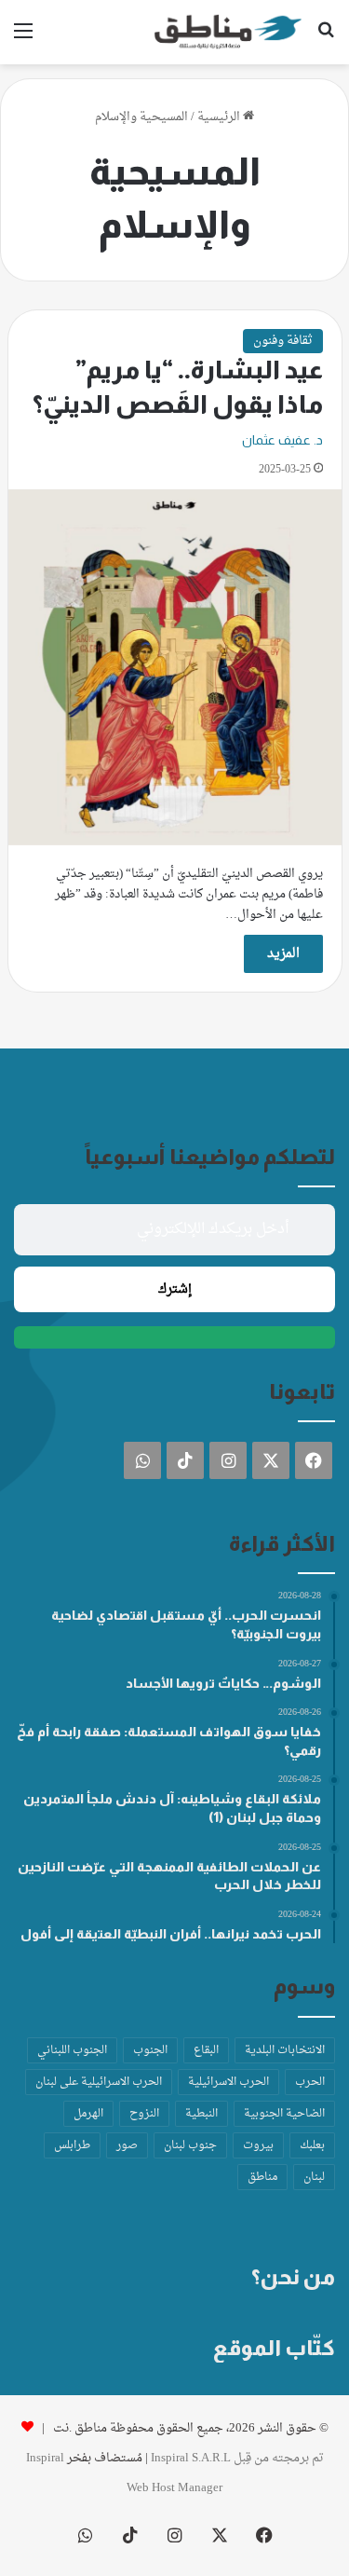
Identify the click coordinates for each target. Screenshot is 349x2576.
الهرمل (88, 2114)
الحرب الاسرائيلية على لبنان (99, 2082)
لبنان (314, 2177)
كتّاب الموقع (274, 2348)
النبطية (201, 2114)
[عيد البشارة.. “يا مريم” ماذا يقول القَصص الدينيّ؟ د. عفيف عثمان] (175, 667)
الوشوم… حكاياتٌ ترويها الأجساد (223, 1683)
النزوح (144, 2114)
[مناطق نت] (228, 32)
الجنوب (150, 2050)
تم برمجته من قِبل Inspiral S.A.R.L (237, 2458)
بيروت (258, 2145)
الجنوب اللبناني (72, 2050)
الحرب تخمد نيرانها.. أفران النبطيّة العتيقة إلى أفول (171, 1934)
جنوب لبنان (190, 2145)
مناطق (262, 2177)
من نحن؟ (293, 2277)
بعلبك (312, 2145)
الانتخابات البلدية (285, 2050)
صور (127, 2145)
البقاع (206, 2050)
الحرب (310, 2082)
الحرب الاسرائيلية (228, 2082)
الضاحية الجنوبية (284, 2114)
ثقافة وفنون (283, 341)
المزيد (283, 954)
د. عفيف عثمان (282, 440)
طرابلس (72, 2145)
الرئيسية (220, 117)
